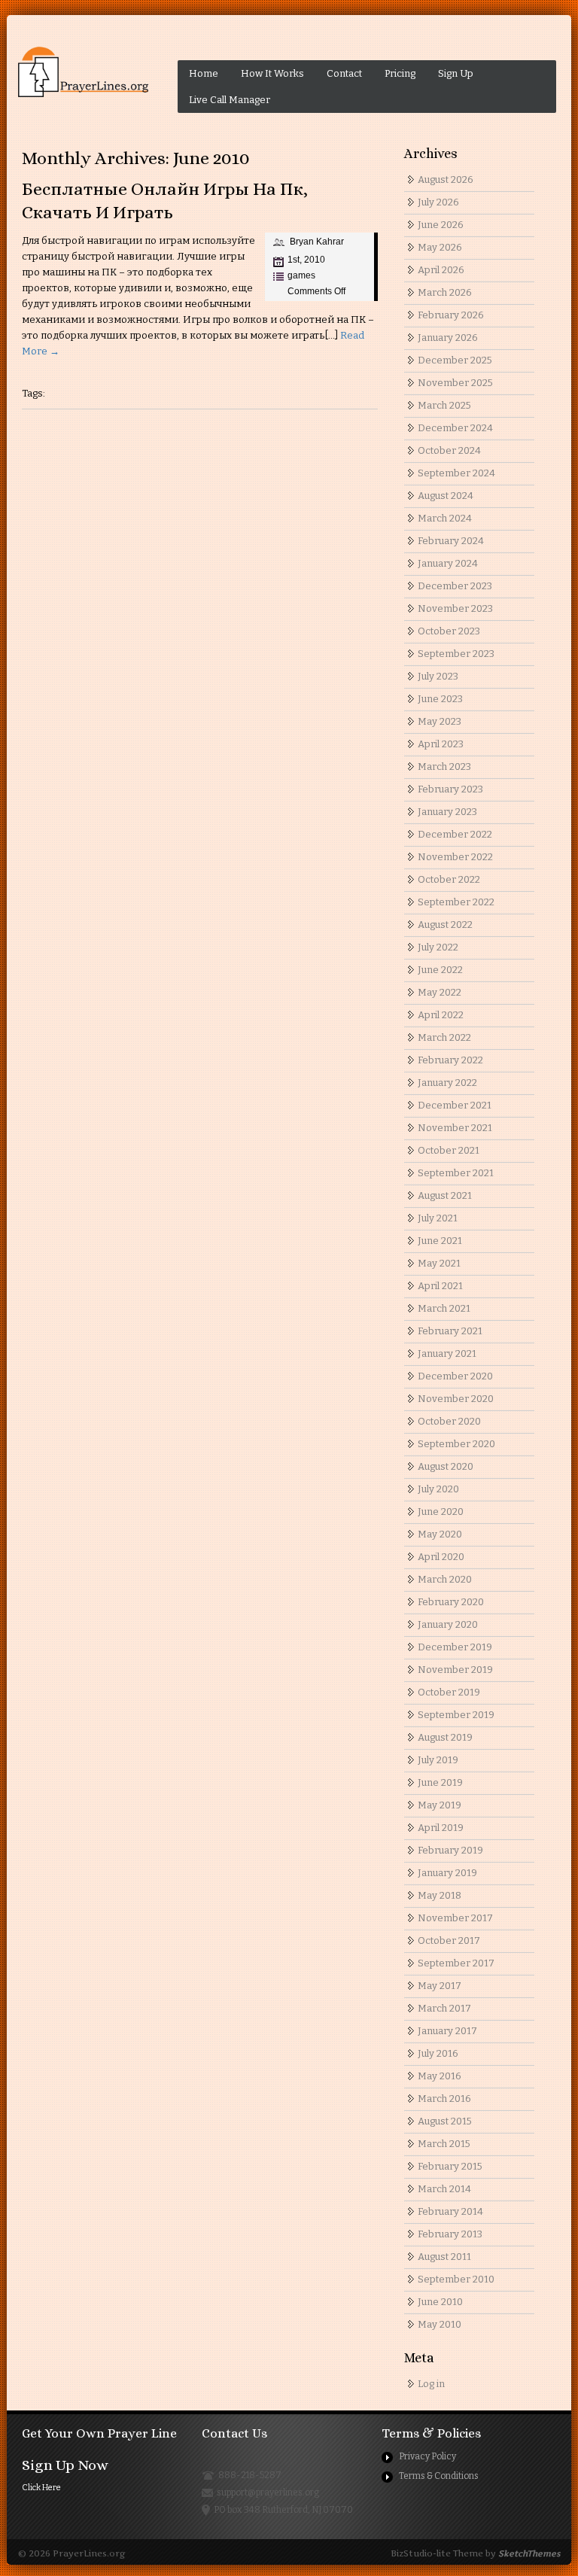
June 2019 (440, 1782)
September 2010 (456, 2279)
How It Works (272, 73)
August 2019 (445, 1737)
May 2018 (440, 1895)
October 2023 (449, 631)
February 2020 (451, 1602)
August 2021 (445, 1195)
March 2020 (445, 1579)
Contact (344, 73)
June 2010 (440, 2302)
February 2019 (450, 1850)
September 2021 (456, 1173)
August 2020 (446, 1466)
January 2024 (448, 563)
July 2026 (438, 202)
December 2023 (455, 586)
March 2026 (445, 292)
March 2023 (444, 766)
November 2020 (456, 1399)
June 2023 (440, 699)
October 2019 (449, 1692)
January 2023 (447, 812)
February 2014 (450, 2211)
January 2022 (447, 1083)
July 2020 (438, 1489)
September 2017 (456, 1963)
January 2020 (448, 1624)
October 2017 (449, 1940)
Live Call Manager (230, 100)
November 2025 (455, 383)
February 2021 (450, 1331)
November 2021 (455, 1128)
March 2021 (444, 1308)
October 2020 (449, 1421)
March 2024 (445, 518)
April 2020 (441, 1557)
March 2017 (444, 2008)
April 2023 (441, 744)
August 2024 (446, 496)
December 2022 (455, 834)
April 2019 (441, 1828)
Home (204, 73)
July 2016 (438, 2053)
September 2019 (456, 1715)
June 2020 (441, 1512)
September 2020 (456, 1444)
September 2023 (456, 654)
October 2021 (449, 1150)
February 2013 (450, 2234)
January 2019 (447, 1873)
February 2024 (451, 541)
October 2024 (449, 450)
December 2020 (455, 1376)
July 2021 (438, 1218)
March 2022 (444, 1037)
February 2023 (450, 789)
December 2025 (455, 360)
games (301, 275)
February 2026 (451, 315)
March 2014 (444, 2189)
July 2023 (438, 676)
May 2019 (440, 1805)
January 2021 (447, 1353)
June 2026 (441, 225)
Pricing (400, 73)
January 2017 (447, 2031)
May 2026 (440, 247)
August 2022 (445, 925)
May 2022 (440, 992)
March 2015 (444, 2144)
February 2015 (450, 2166)
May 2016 (440, 2076)
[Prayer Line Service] (83, 72)
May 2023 (440, 721)
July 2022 (438, 947)
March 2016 (444, 2099)
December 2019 (455, 1647)
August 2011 (444, 2257)
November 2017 (455, 1918)
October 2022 (449, 879)
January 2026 (448, 338)
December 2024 (455, 428)
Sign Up (456, 73)
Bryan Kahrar (317, 242)
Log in (431, 2384)
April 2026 (441, 270)
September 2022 (456, 902)
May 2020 (440, 1534)
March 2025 (444, 405)
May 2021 (439, 1263)
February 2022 (450, 1060)
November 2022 (455, 857)
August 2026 (446, 179)
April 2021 (440, 1286)
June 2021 (440, 1241)
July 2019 (438, 1760)
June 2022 (440, 970)
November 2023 (455, 608)
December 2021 (455, 1105)
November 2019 (455, 1670)
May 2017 (440, 1986)
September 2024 (456, 473)
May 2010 (440, 2324)
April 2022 (441, 1015)
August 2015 (445, 2121)
